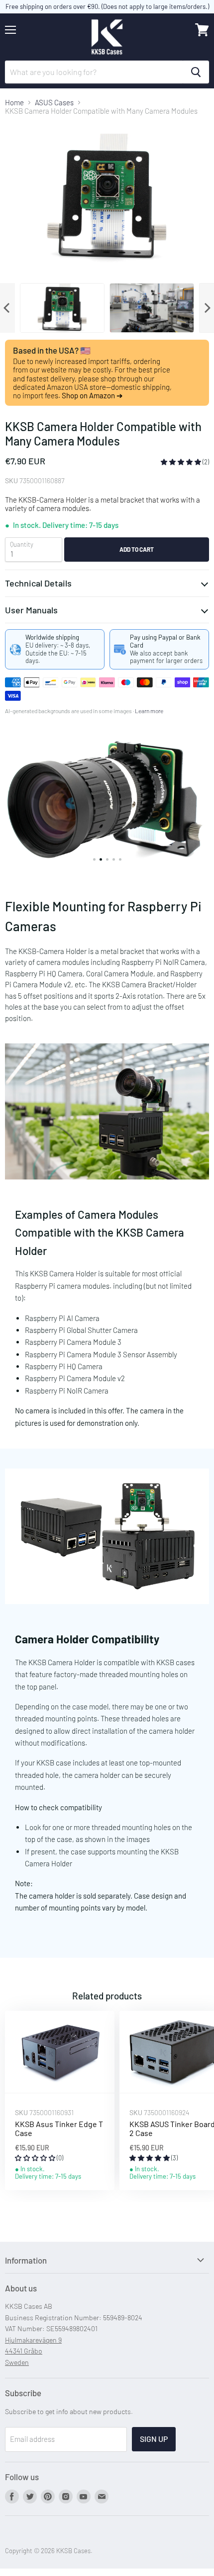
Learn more (149, 711)
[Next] (207, 308)
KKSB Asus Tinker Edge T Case (59, 2128)
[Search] (196, 72)
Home (14, 103)
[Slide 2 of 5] (107, 804)
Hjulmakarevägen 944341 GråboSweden (33, 2351)
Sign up (154, 2439)
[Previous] (7, 308)
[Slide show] (107, 804)
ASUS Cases (54, 103)
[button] (182, 462)
